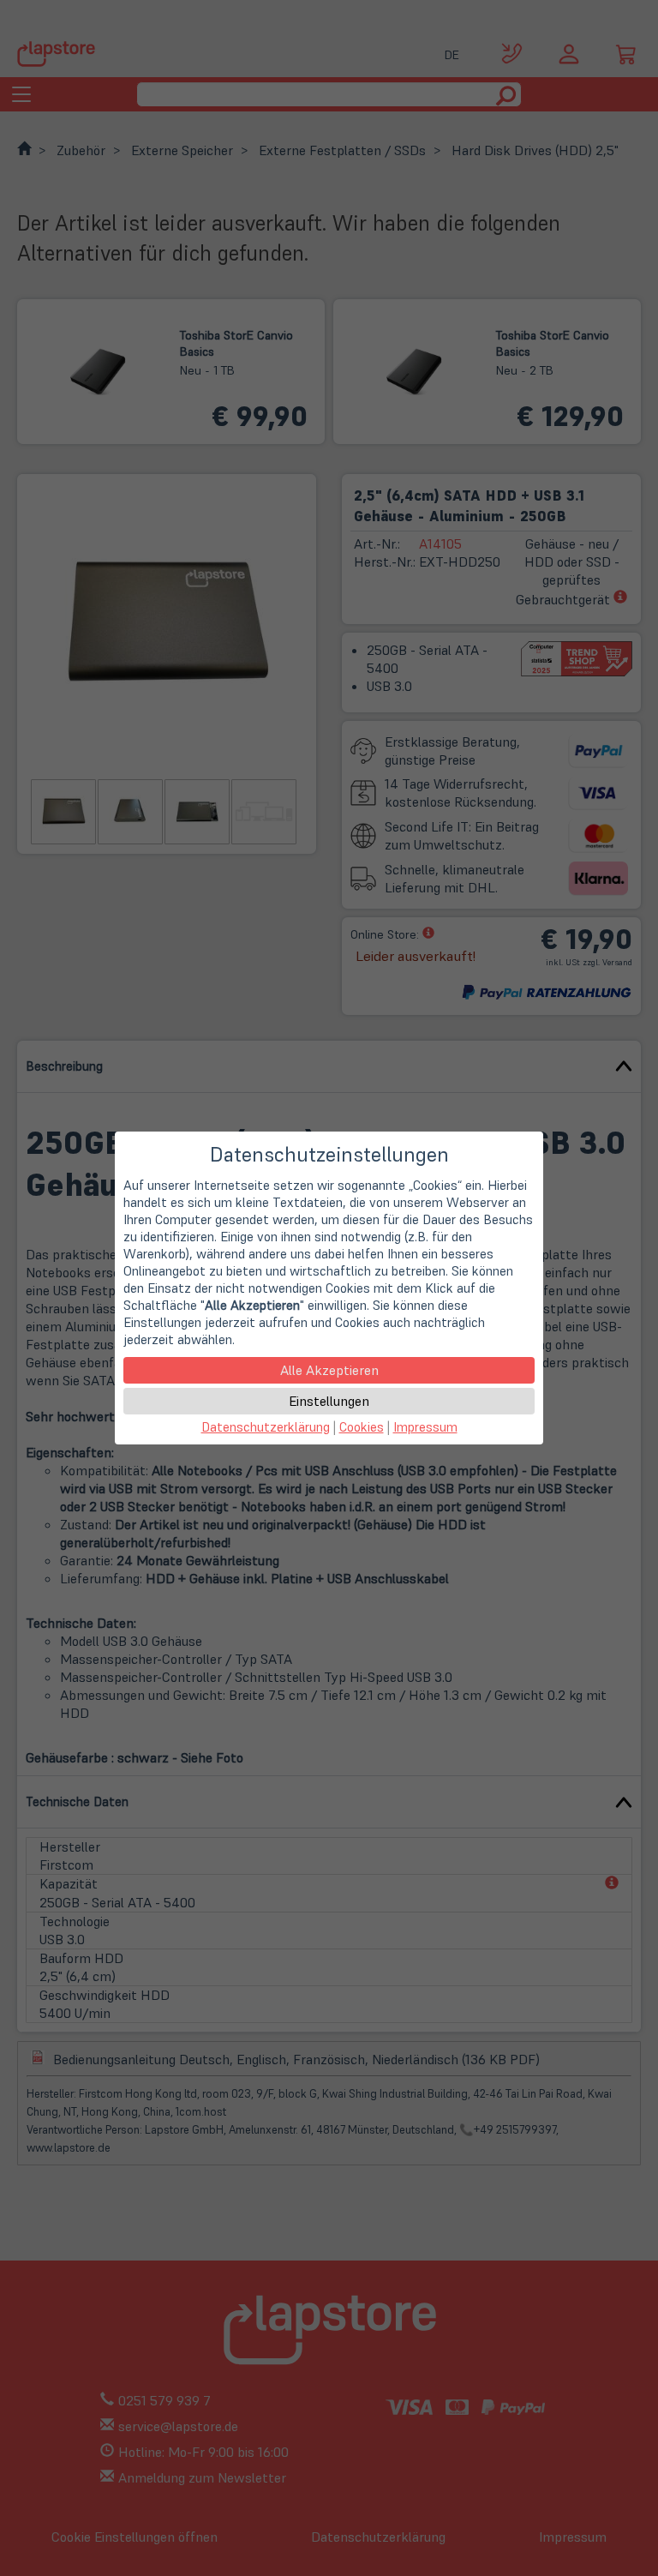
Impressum (425, 1427)
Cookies (362, 1427)
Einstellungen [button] (329, 1401)
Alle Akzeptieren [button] (329, 1370)
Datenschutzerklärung (266, 1427)
